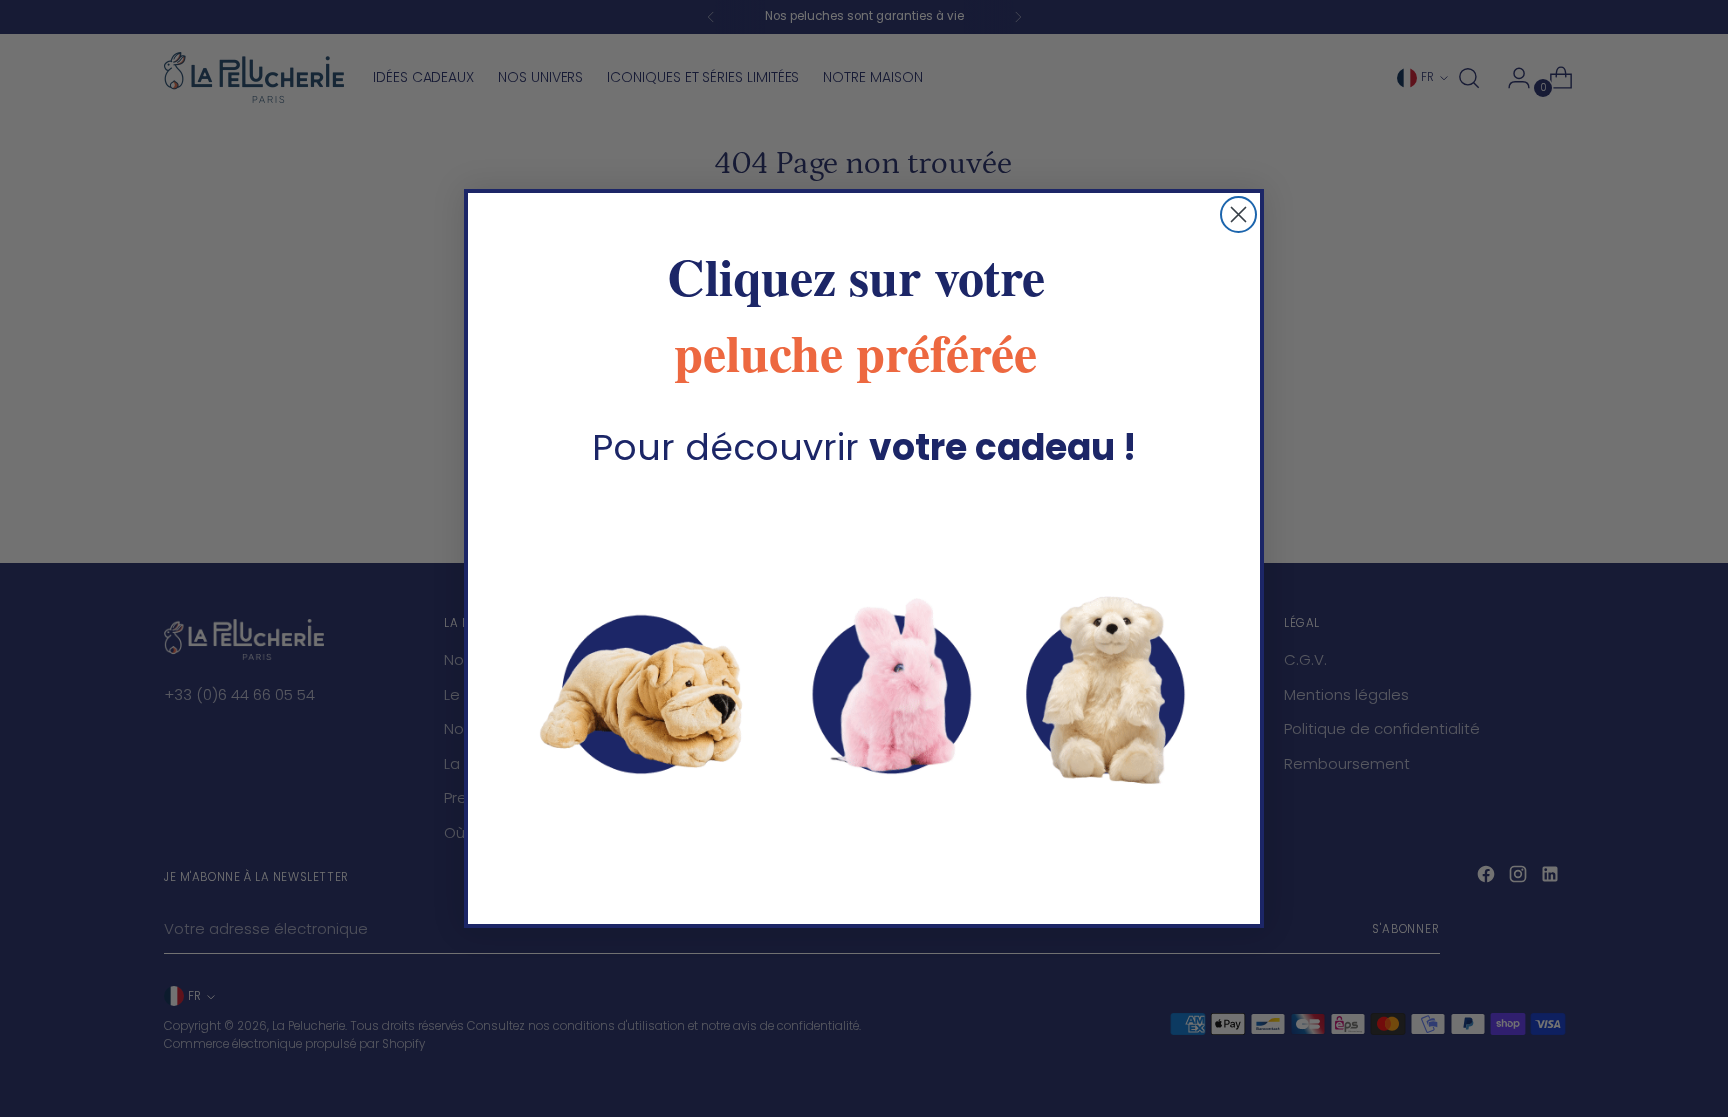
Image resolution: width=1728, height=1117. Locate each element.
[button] (864, 687)
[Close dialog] (1238, 214)
